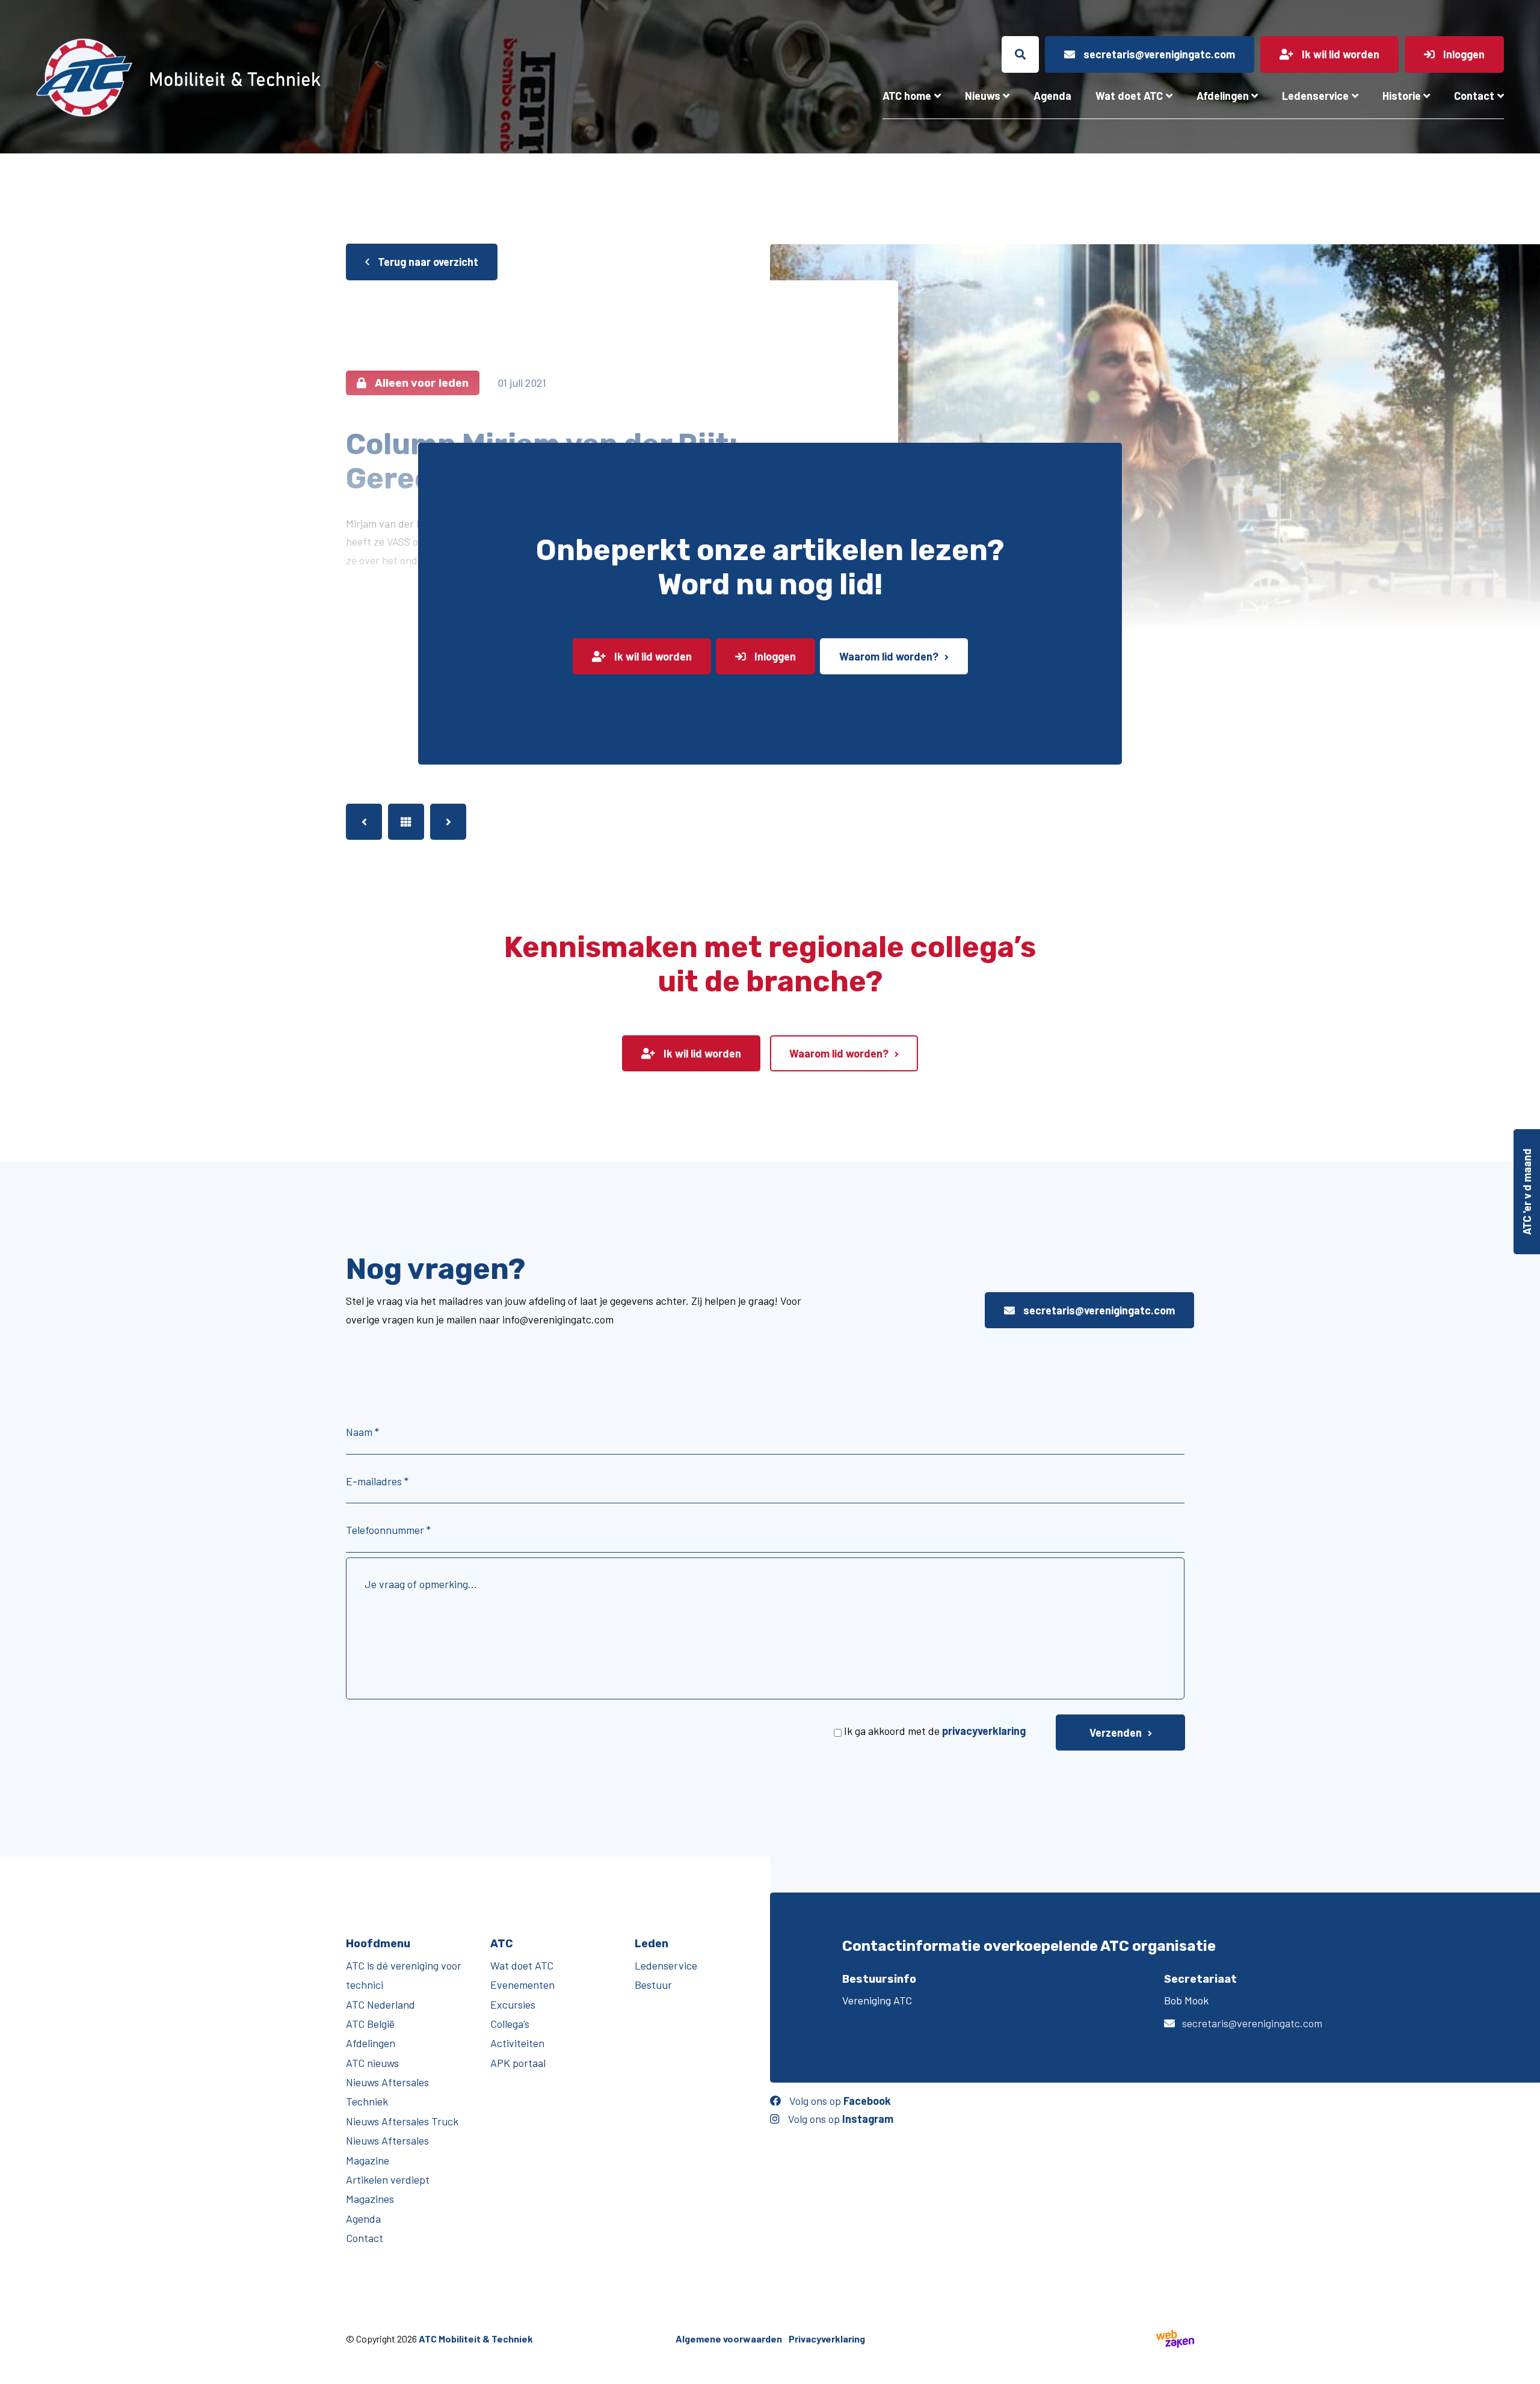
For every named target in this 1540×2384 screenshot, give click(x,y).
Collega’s (510, 2024)
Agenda (1052, 96)
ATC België (370, 2024)
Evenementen (522, 1985)
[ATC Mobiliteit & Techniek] (275, 78)
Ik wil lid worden (652, 656)
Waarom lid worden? (889, 656)
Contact (1474, 96)
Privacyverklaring (827, 2339)
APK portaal (518, 2063)
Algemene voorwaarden (729, 2339)
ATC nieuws (372, 2063)
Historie (1402, 96)
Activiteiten (517, 2043)
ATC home (907, 96)
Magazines (370, 2199)
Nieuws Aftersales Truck (402, 2121)
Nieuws (983, 96)
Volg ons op (839, 2101)
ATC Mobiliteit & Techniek (476, 2339)
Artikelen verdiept (388, 2179)
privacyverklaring (984, 1731)
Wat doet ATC (1129, 96)
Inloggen (774, 656)
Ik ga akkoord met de (935, 1731)
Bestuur (653, 1985)
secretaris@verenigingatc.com (1098, 1310)
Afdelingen (1223, 96)
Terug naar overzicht (427, 262)
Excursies (513, 2004)
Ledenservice (1315, 96)
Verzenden (1116, 1733)
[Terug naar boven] (1525, 2369)
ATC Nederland (380, 2004)
